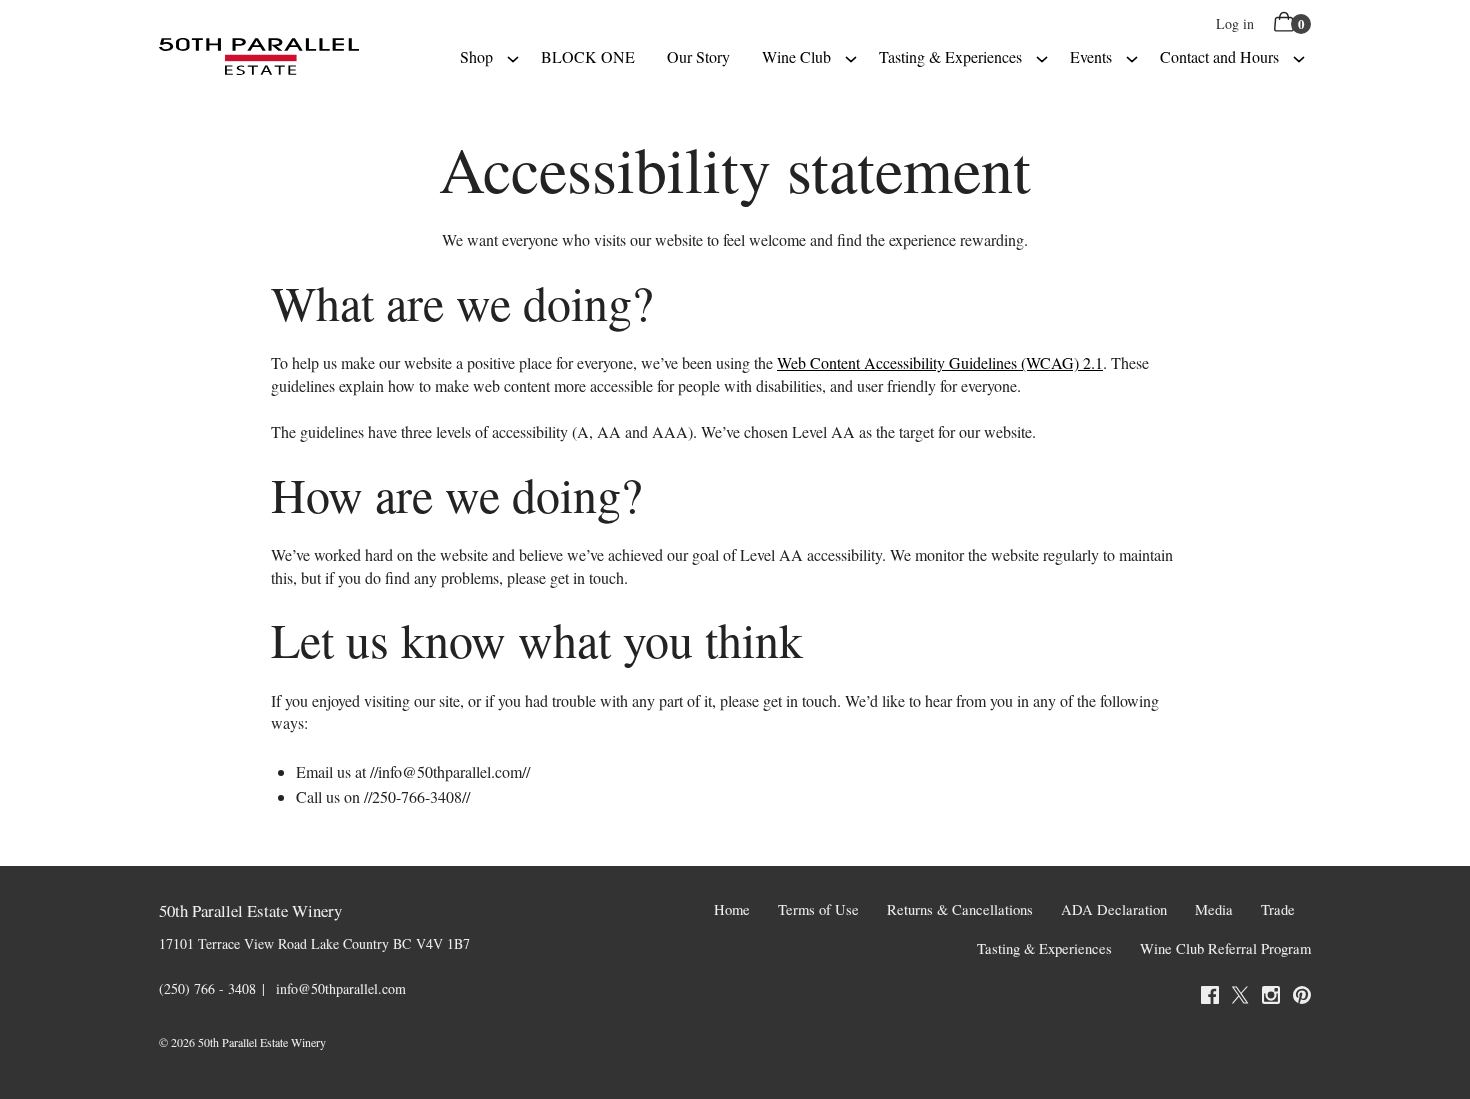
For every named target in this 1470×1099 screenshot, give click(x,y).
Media (1214, 909)
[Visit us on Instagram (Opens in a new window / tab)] (1271, 998)
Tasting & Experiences (950, 56)
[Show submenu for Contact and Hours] (1299, 57)
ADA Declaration (1114, 909)
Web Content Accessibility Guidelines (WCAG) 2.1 (940, 362)
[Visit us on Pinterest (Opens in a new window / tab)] (1302, 998)
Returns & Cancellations (960, 909)
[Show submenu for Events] (1132, 57)
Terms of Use (818, 909)
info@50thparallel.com (341, 988)
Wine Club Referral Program (1225, 948)
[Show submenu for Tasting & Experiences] (1042, 57)
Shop (476, 56)
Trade (1278, 909)
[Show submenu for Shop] (513, 57)
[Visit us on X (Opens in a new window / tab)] (1240, 998)
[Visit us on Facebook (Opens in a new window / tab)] (1210, 998)
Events (1091, 56)
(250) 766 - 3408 (207, 988)
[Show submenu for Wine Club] (851, 57)
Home (732, 909)
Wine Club (796, 56)
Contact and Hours (1219, 56)
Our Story (698, 56)
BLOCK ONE (588, 56)
